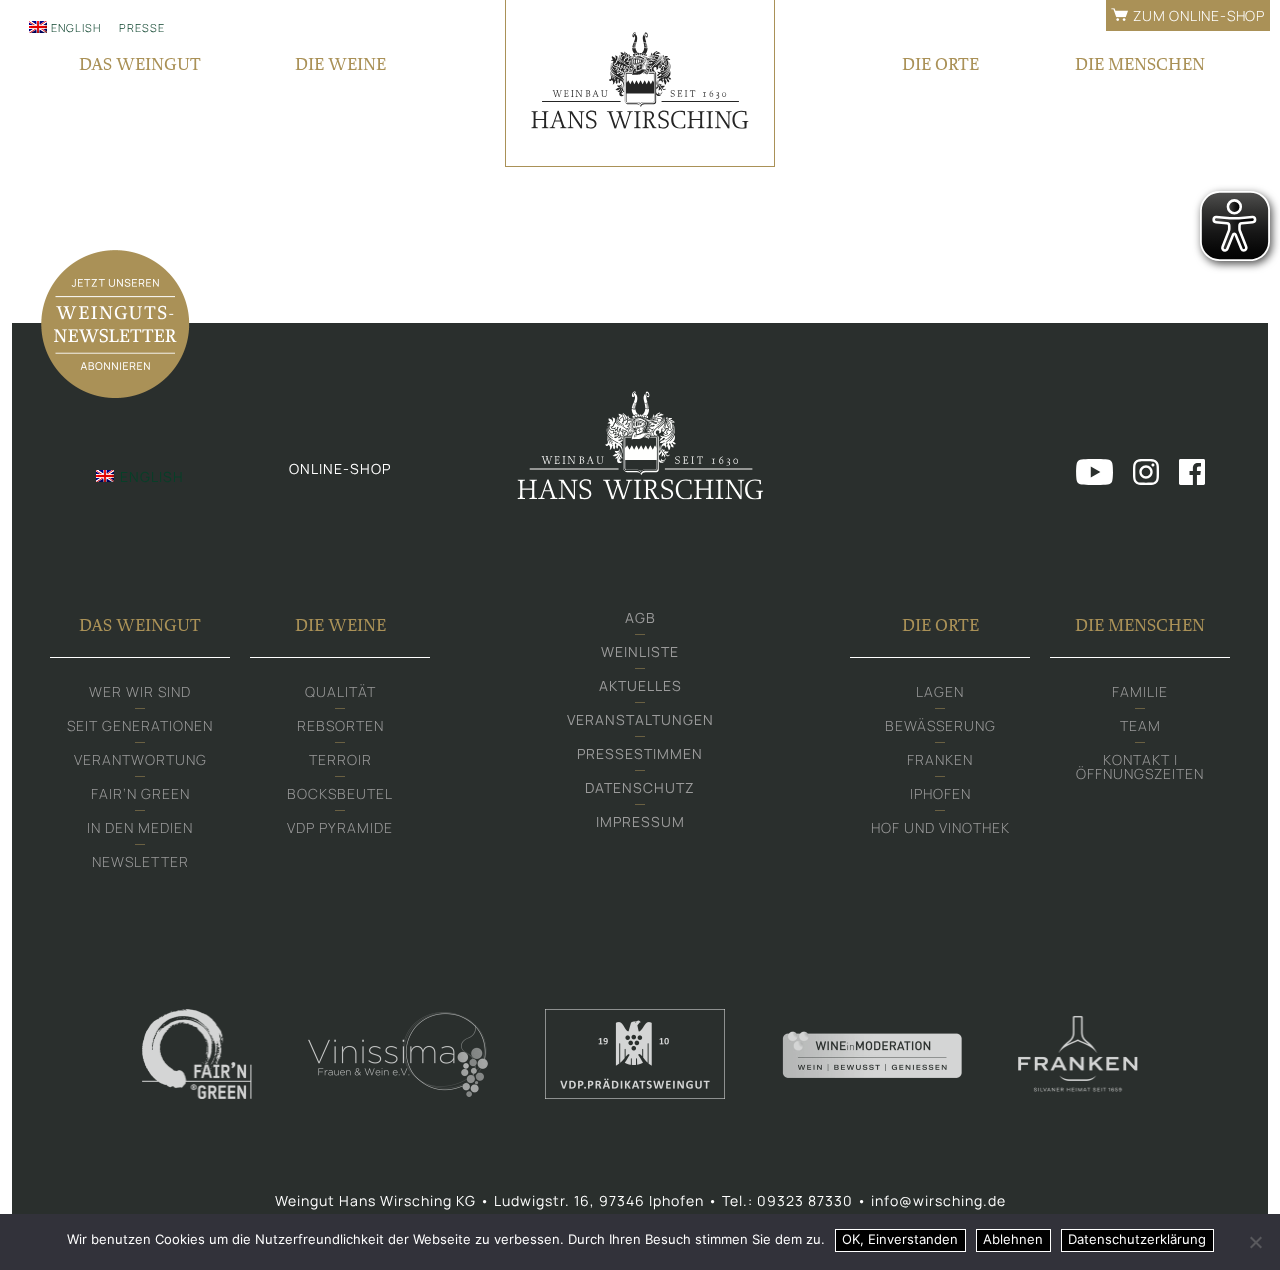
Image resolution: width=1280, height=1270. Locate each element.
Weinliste (640, 651)
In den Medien (140, 827)
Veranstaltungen (640, 719)
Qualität (340, 691)
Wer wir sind (140, 691)
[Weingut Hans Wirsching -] (640, 83)
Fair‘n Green (140, 793)
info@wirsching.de (938, 1200)
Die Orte (940, 63)
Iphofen (940, 793)
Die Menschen (1140, 63)
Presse (142, 27)
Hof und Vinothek (940, 827)
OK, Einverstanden (900, 1239)
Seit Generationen (140, 725)
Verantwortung (140, 759)
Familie (1140, 691)
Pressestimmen (640, 753)
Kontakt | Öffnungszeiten (1140, 766)
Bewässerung (940, 725)
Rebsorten (340, 725)
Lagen (940, 691)
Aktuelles (640, 685)
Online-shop (340, 468)
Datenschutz (640, 787)
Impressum (640, 821)
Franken (940, 759)
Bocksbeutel (340, 793)
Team (1140, 725)
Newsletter (140, 861)
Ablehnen (1013, 1239)
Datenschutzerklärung (1137, 1239)
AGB (640, 617)
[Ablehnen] (1255, 1242)
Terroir (340, 759)
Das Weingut (140, 63)
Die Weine (340, 63)
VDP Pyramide (340, 827)
